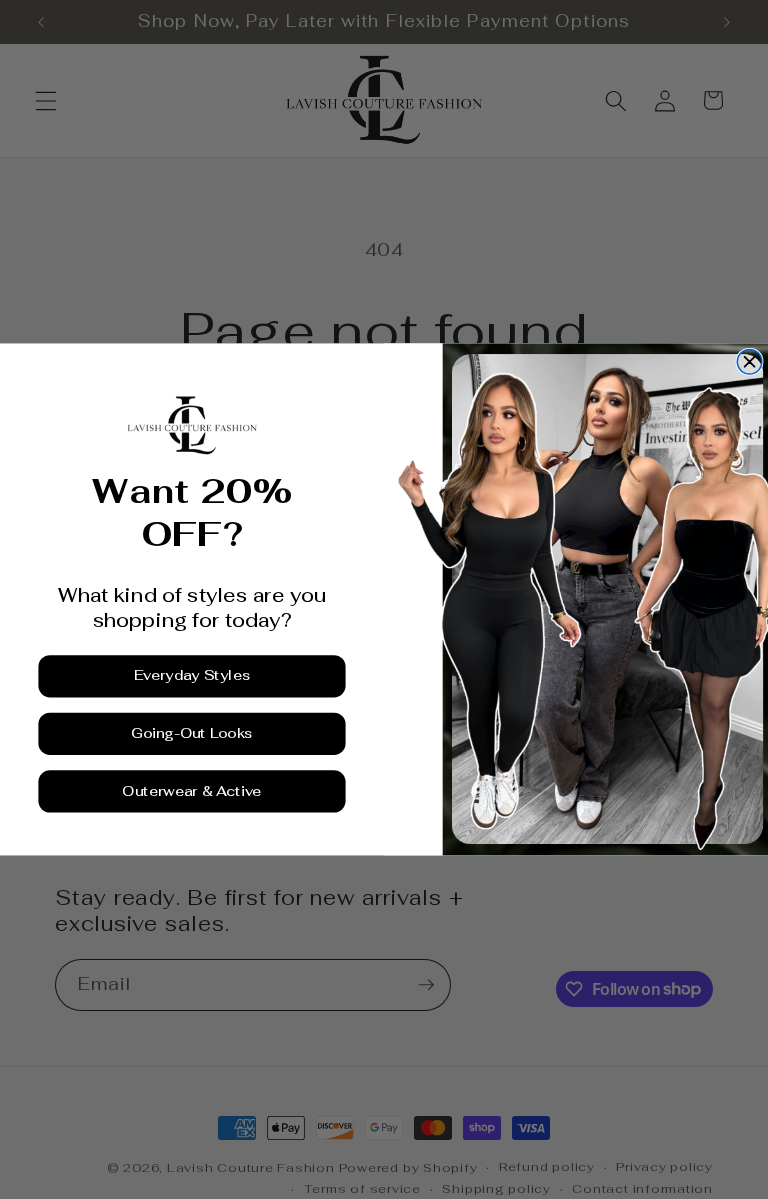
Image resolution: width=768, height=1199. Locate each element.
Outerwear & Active (191, 791)
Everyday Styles (192, 676)
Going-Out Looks (191, 734)
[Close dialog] (749, 362)
